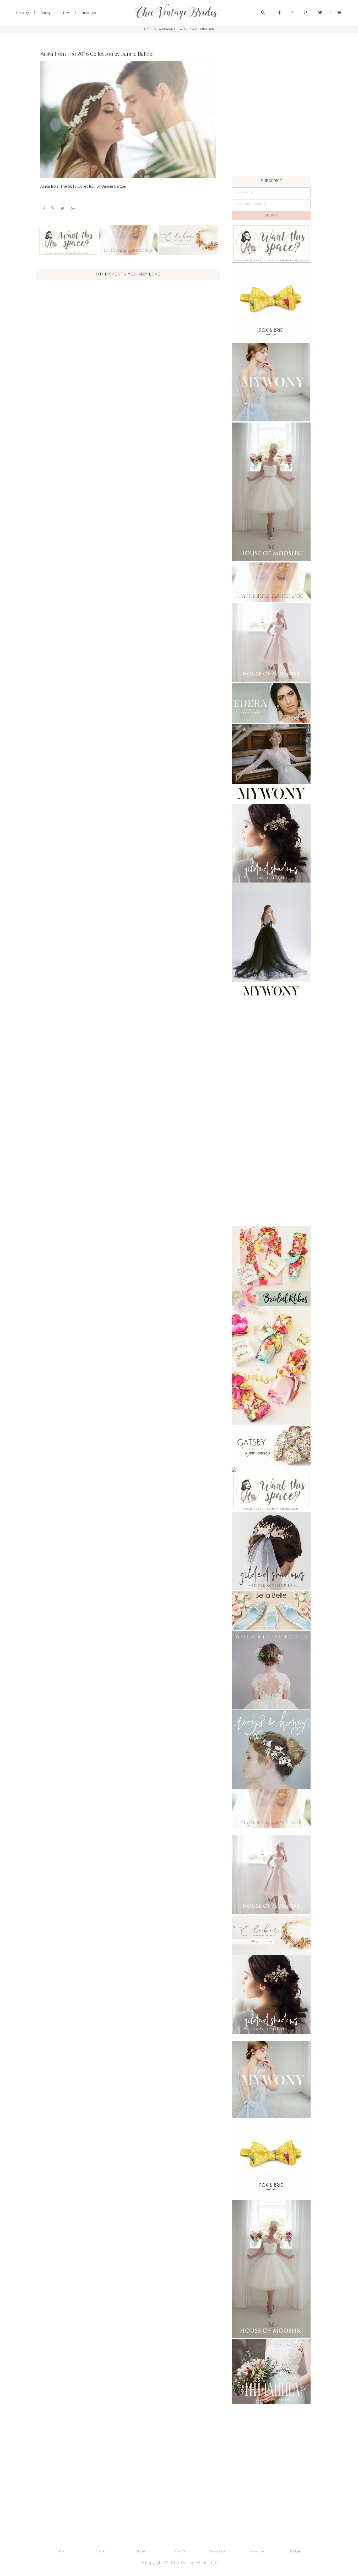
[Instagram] (292, 13)
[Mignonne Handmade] (128, 240)
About (62, 2551)
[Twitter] (320, 13)
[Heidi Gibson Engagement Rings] (271, 1446)
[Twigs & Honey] (271, 1749)
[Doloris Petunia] (271, 1670)
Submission (218, 2551)
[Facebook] (280, 13)
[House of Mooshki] (271, 492)
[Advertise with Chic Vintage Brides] (68, 240)
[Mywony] (271, 382)
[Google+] (73, 208)
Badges (296, 2551)
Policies (140, 2551)
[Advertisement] (271, 140)
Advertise (257, 2551)
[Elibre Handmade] (188, 240)
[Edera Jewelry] (271, 703)
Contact (101, 2551)
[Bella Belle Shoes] (271, 1611)
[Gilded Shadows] (271, 843)
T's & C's (179, 2551)
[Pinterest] (305, 13)
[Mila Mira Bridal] (271, 2372)
